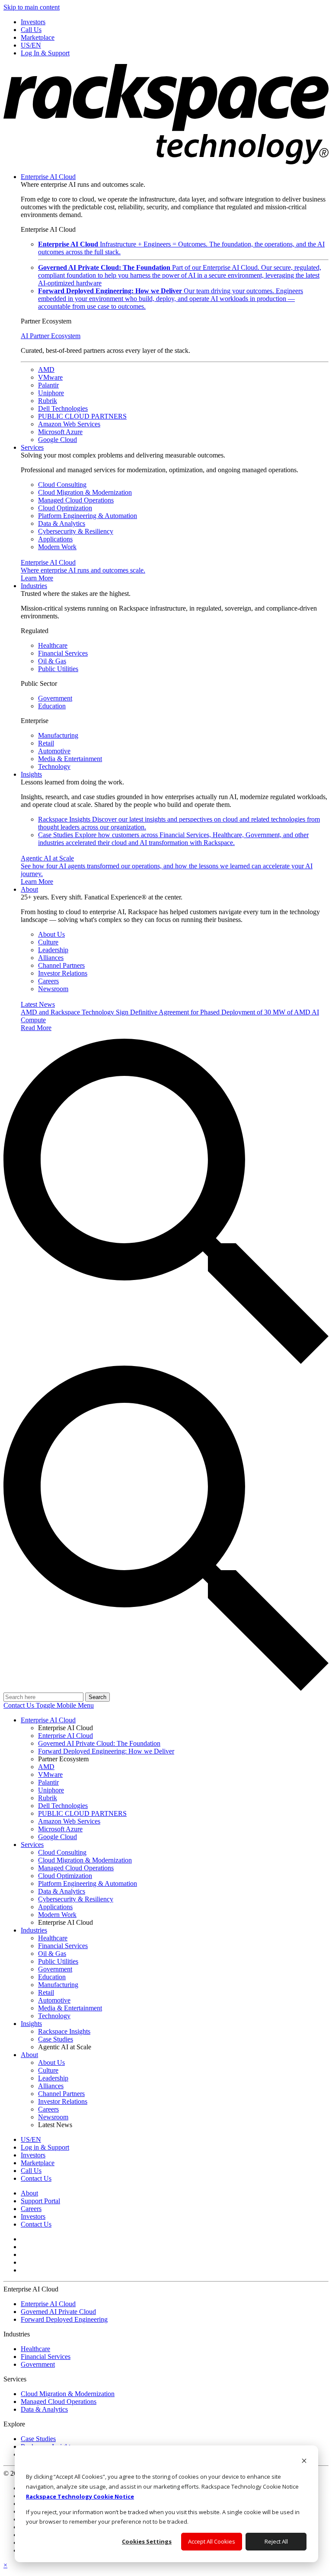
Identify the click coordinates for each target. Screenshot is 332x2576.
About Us (51, 934)
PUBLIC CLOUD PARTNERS (82, 416)
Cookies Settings (147, 2541)
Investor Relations (63, 973)
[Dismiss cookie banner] (304, 2462)
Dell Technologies (63, 408)
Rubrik (48, 401)
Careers (48, 981)
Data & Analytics (62, 523)
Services (32, 447)
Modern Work (57, 547)
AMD (46, 370)
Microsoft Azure (60, 432)
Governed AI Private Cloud (58, 2312)
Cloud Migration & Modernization (85, 492)
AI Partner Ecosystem (51, 336)
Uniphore (51, 393)
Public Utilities (58, 669)
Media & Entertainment (70, 759)
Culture (48, 942)
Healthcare (53, 645)
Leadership (53, 950)
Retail (46, 743)
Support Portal (40, 2201)
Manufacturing (58, 735)
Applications (55, 539)
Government (55, 698)
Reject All (276, 2541)
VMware (50, 377)
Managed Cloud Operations (76, 500)
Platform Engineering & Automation (88, 516)
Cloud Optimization (65, 508)
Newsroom (53, 989)
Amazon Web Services (69, 424)
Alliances (51, 958)
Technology (54, 766)
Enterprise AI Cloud (48, 177)
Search (97, 1697)
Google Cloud (57, 440)
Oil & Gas (52, 661)
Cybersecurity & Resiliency (76, 531)
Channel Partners (61, 965)
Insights (31, 774)
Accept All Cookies (212, 2541)
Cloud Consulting (62, 485)
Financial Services (63, 653)
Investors (33, 2216)
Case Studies (173, 839)
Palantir (48, 385)
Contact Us (20, 1705)
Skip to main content (32, 7)
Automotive (54, 751)
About (29, 889)
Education (52, 706)
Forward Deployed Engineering (64, 2319)
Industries (34, 586)
